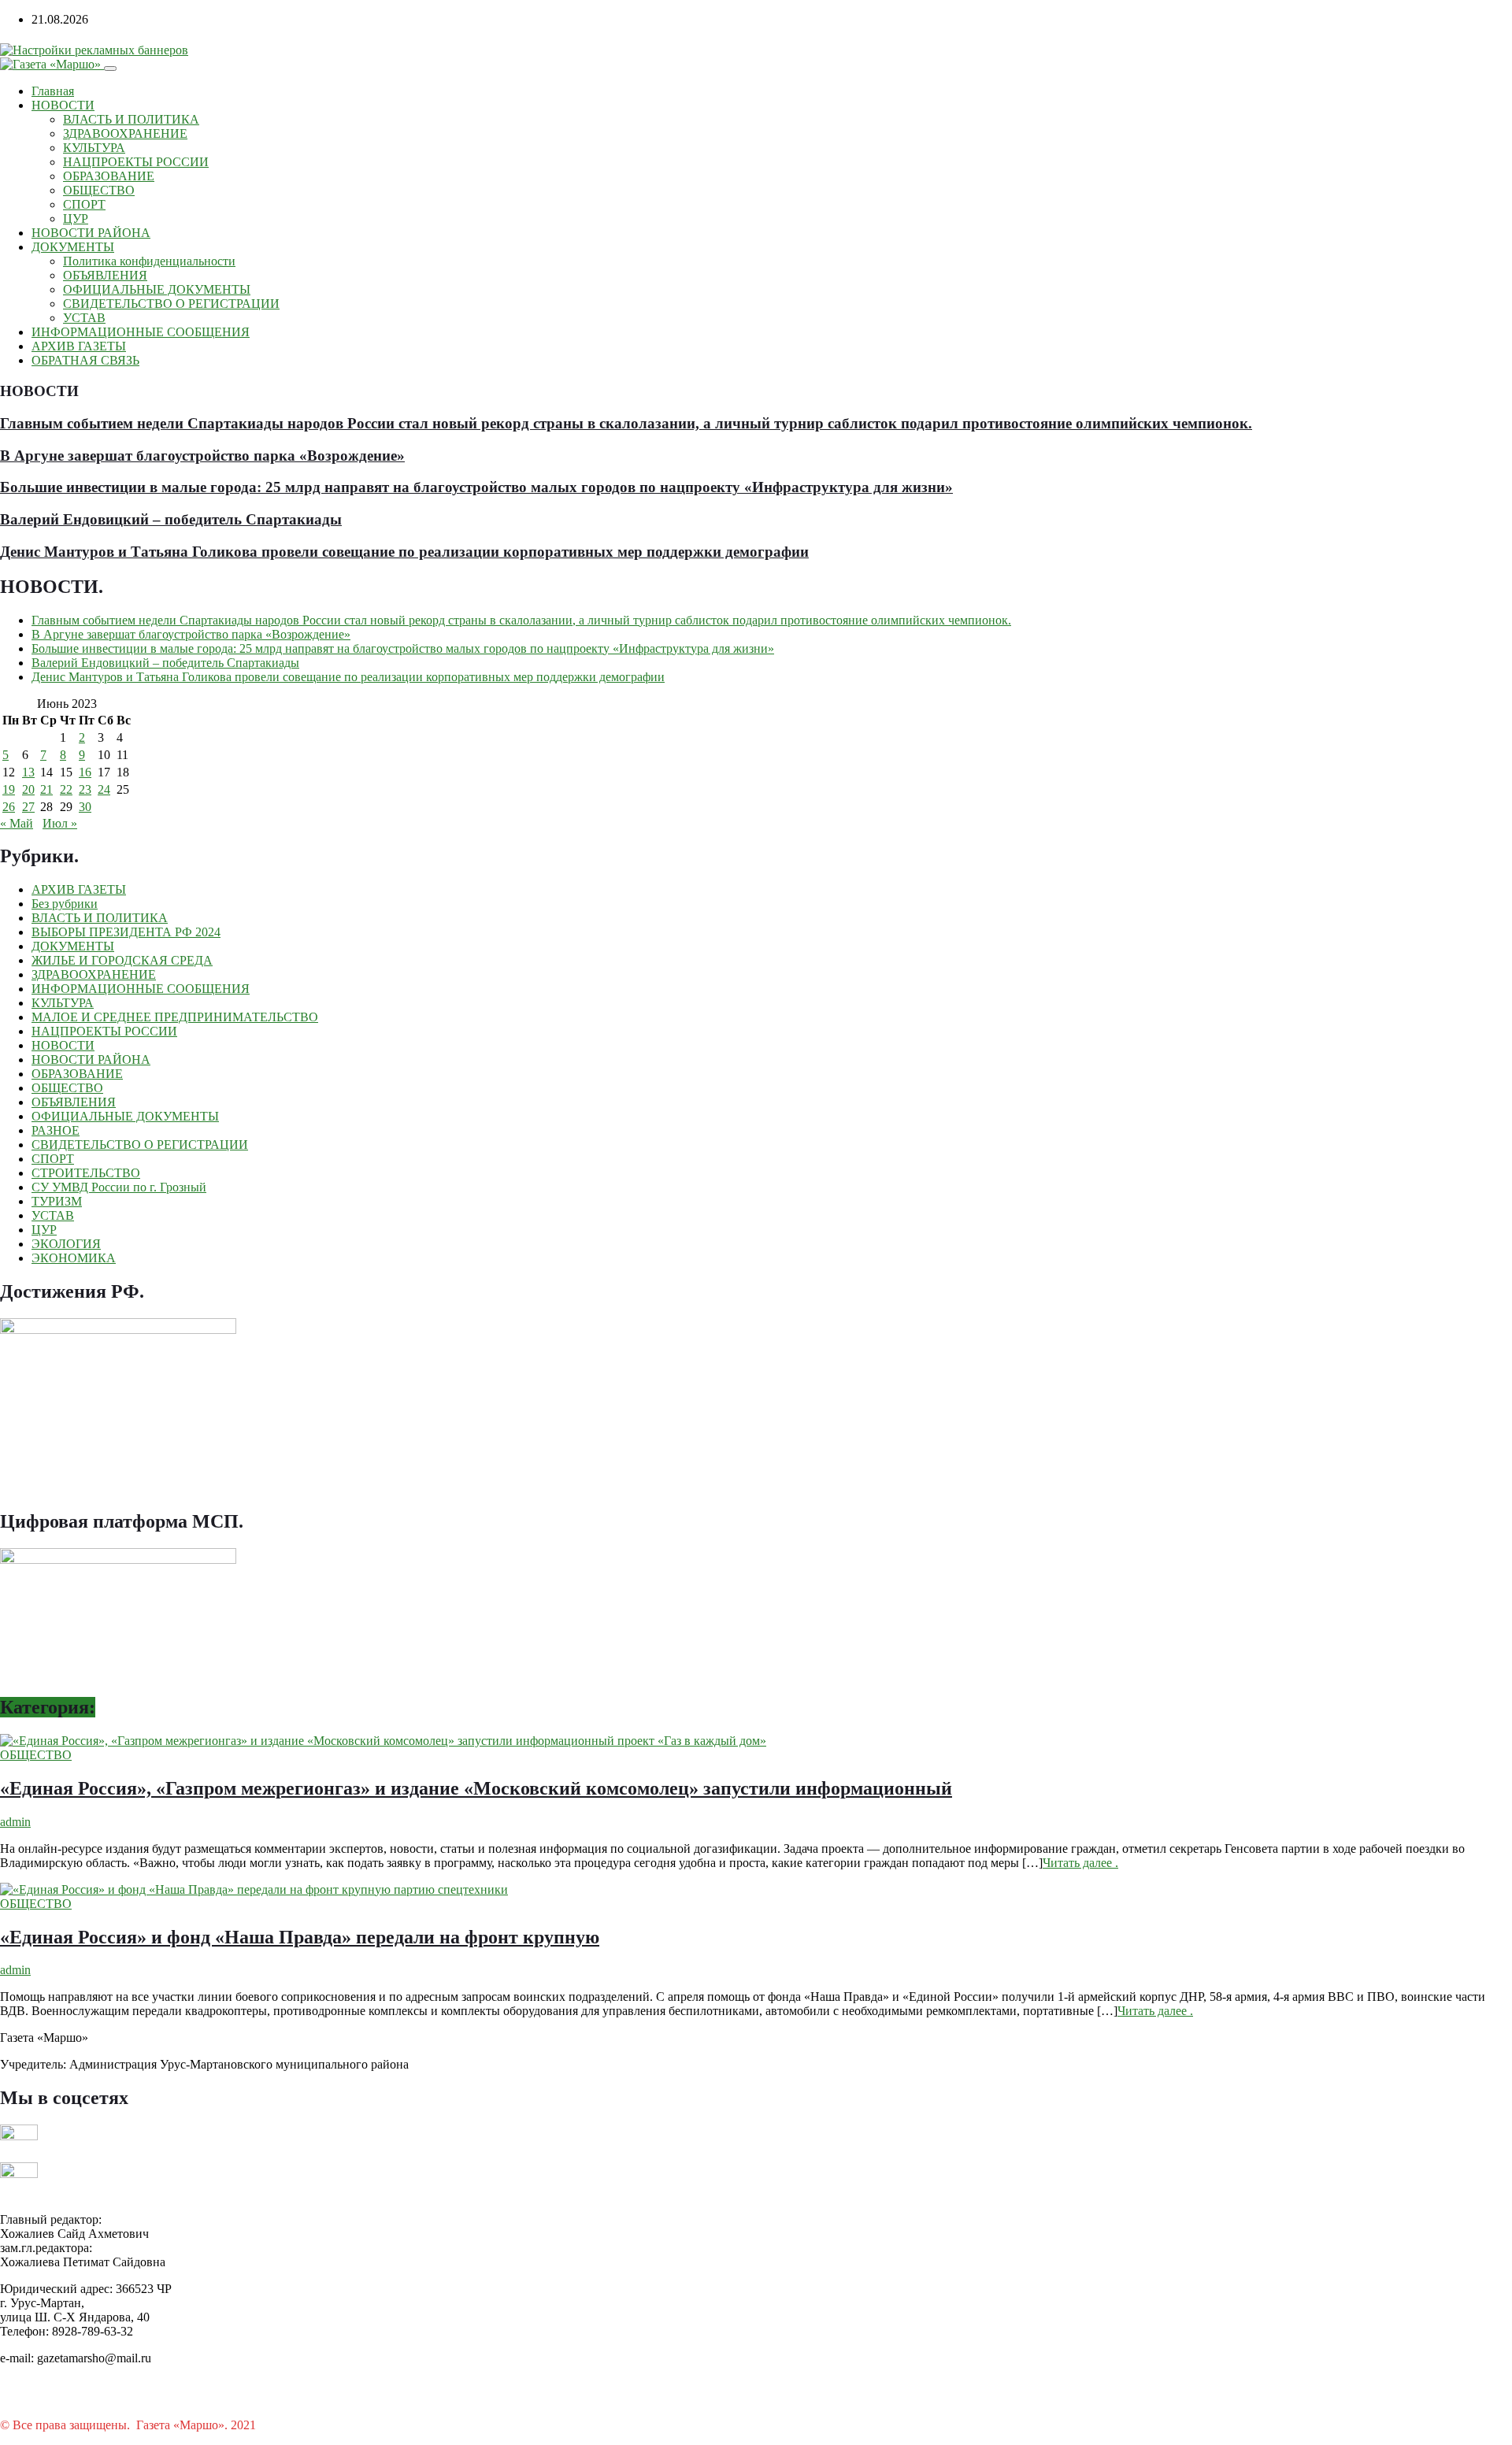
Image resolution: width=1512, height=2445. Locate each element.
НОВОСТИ (63, 105)
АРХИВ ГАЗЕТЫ (79, 346)
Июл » (60, 823)
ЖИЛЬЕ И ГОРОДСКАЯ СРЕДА (122, 960)
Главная (53, 91)
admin (15, 1822)
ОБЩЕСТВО (99, 190)
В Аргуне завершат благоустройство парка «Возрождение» (202, 456)
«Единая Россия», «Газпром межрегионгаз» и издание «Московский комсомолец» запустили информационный (476, 1788)
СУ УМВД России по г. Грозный (119, 1187)
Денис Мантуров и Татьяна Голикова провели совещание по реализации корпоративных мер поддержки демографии (404, 552)
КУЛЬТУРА (94, 148)
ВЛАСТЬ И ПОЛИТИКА (131, 119)
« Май (17, 823)
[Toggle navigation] (110, 69)
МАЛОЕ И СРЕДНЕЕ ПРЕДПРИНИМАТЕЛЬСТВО (175, 1017)
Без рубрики (65, 904)
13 (28, 772)
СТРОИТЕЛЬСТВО (86, 1173)
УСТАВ (84, 318)
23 (85, 789)
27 (28, 807)
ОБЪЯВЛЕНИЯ (105, 275)
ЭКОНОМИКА (74, 1258)
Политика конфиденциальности (149, 261)
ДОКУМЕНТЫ (73, 247)
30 (85, 807)
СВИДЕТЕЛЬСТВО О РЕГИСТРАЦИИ (171, 304)
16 (85, 772)
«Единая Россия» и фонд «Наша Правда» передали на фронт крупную (300, 1937)
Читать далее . (1080, 1863)
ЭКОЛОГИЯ (66, 1244)
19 (9, 789)
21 (46, 789)
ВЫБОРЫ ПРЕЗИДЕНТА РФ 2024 (126, 932)
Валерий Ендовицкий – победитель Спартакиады (171, 519)
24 (104, 789)
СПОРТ (84, 204)
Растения (283, 2425)
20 (28, 789)
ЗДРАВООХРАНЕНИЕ (125, 133)
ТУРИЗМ (57, 1201)
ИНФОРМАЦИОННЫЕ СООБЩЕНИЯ (141, 332)
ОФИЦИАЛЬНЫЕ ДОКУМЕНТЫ (157, 289)
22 (66, 789)
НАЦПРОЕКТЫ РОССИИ (136, 162)
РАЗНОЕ (56, 1130)
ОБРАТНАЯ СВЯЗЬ (85, 360)
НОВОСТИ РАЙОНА (91, 233)
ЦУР (76, 219)
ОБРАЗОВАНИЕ (109, 176)
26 (9, 807)
